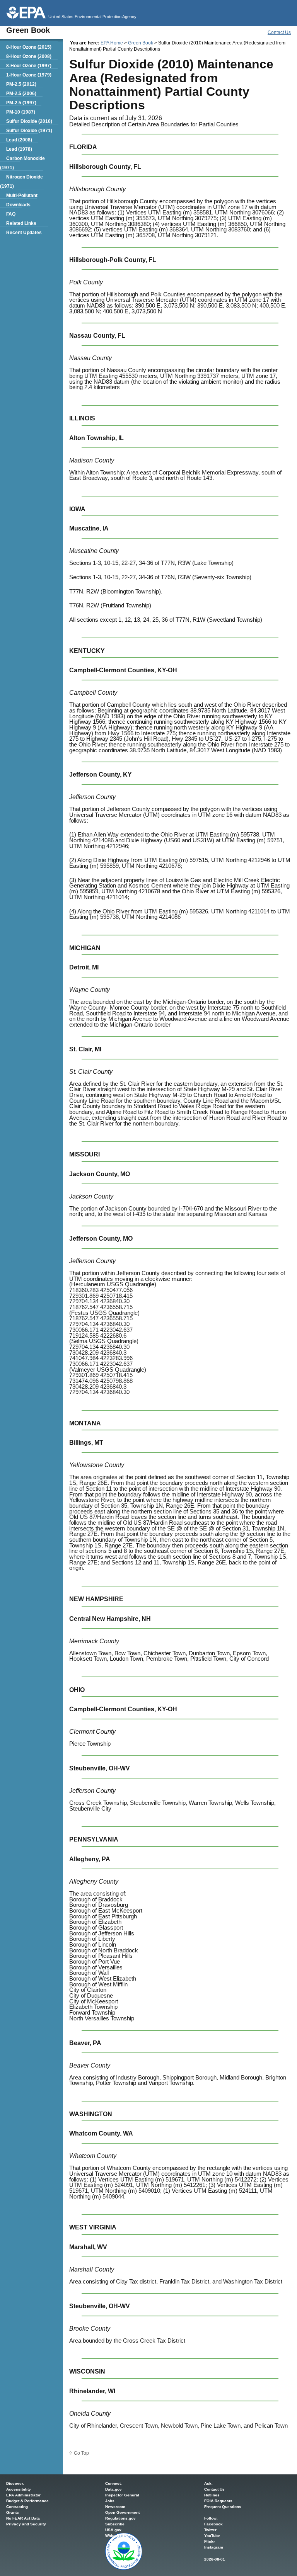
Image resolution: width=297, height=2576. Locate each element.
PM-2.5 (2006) (21, 94)
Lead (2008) (19, 140)
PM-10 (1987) (21, 112)
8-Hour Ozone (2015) (29, 47)
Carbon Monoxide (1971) (22, 163)
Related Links (21, 223)
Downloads (18, 205)
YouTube (212, 2536)
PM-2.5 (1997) (21, 103)
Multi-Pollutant (22, 196)
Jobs (110, 2501)
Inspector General (122, 2495)
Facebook (213, 2524)
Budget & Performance (27, 2501)
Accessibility (19, 2489)
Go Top (81, 2453)
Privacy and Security (26, 2524)
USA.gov (113, 2530)
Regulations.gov (120, 2518)
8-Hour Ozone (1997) (29, 66)
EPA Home (112, 43)
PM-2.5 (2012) (21, 84)
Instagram (214, 2547)
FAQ (11, 214)
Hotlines (212, 2495)
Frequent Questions (223, 2507)
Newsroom (115, 2507)
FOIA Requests (218, 2501)
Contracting (17, 2507)
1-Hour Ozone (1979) (29, 75)
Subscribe (115, 2524)
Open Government (122, 2512)
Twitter (210, 2530)
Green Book (141, 43)
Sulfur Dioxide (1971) (29, 131)
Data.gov (114, 2489)
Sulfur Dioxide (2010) (29, 121)
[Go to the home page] (26, 13)
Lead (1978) (19, 149)
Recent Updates (24, 233)
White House (117, 2536)
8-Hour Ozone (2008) (29, 56)
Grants (13, 2512)
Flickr (210, 2541)
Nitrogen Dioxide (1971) (21, 182)
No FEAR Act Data (23, 2518)
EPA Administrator (23, 2495)
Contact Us (279, 32)
